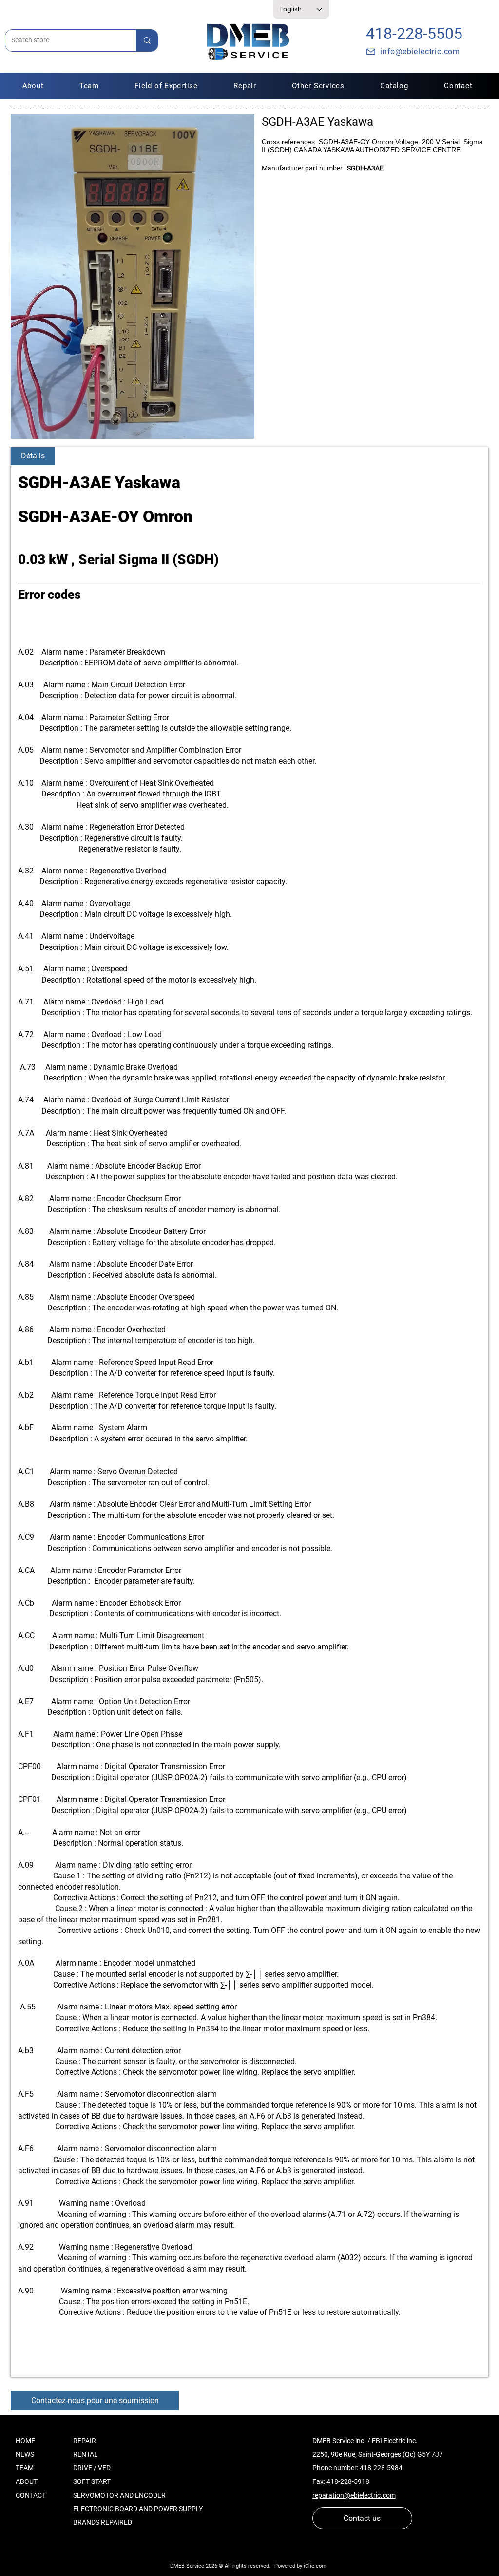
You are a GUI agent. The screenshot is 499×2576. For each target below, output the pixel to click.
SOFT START (92, 2481)
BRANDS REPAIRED (103, 2522)
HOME (25, 2441)
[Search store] (147, 40)
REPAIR (85, 2441)
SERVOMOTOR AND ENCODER (119, 2495)
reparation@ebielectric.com (354, 2495)
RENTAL (86, 2454)
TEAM (25, 2468)
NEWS (25, 2454)
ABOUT (27, 2481)
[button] (245, 86)
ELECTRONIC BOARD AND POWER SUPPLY (138, 2509)
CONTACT (31, 2495)
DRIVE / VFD (92, 2468)
